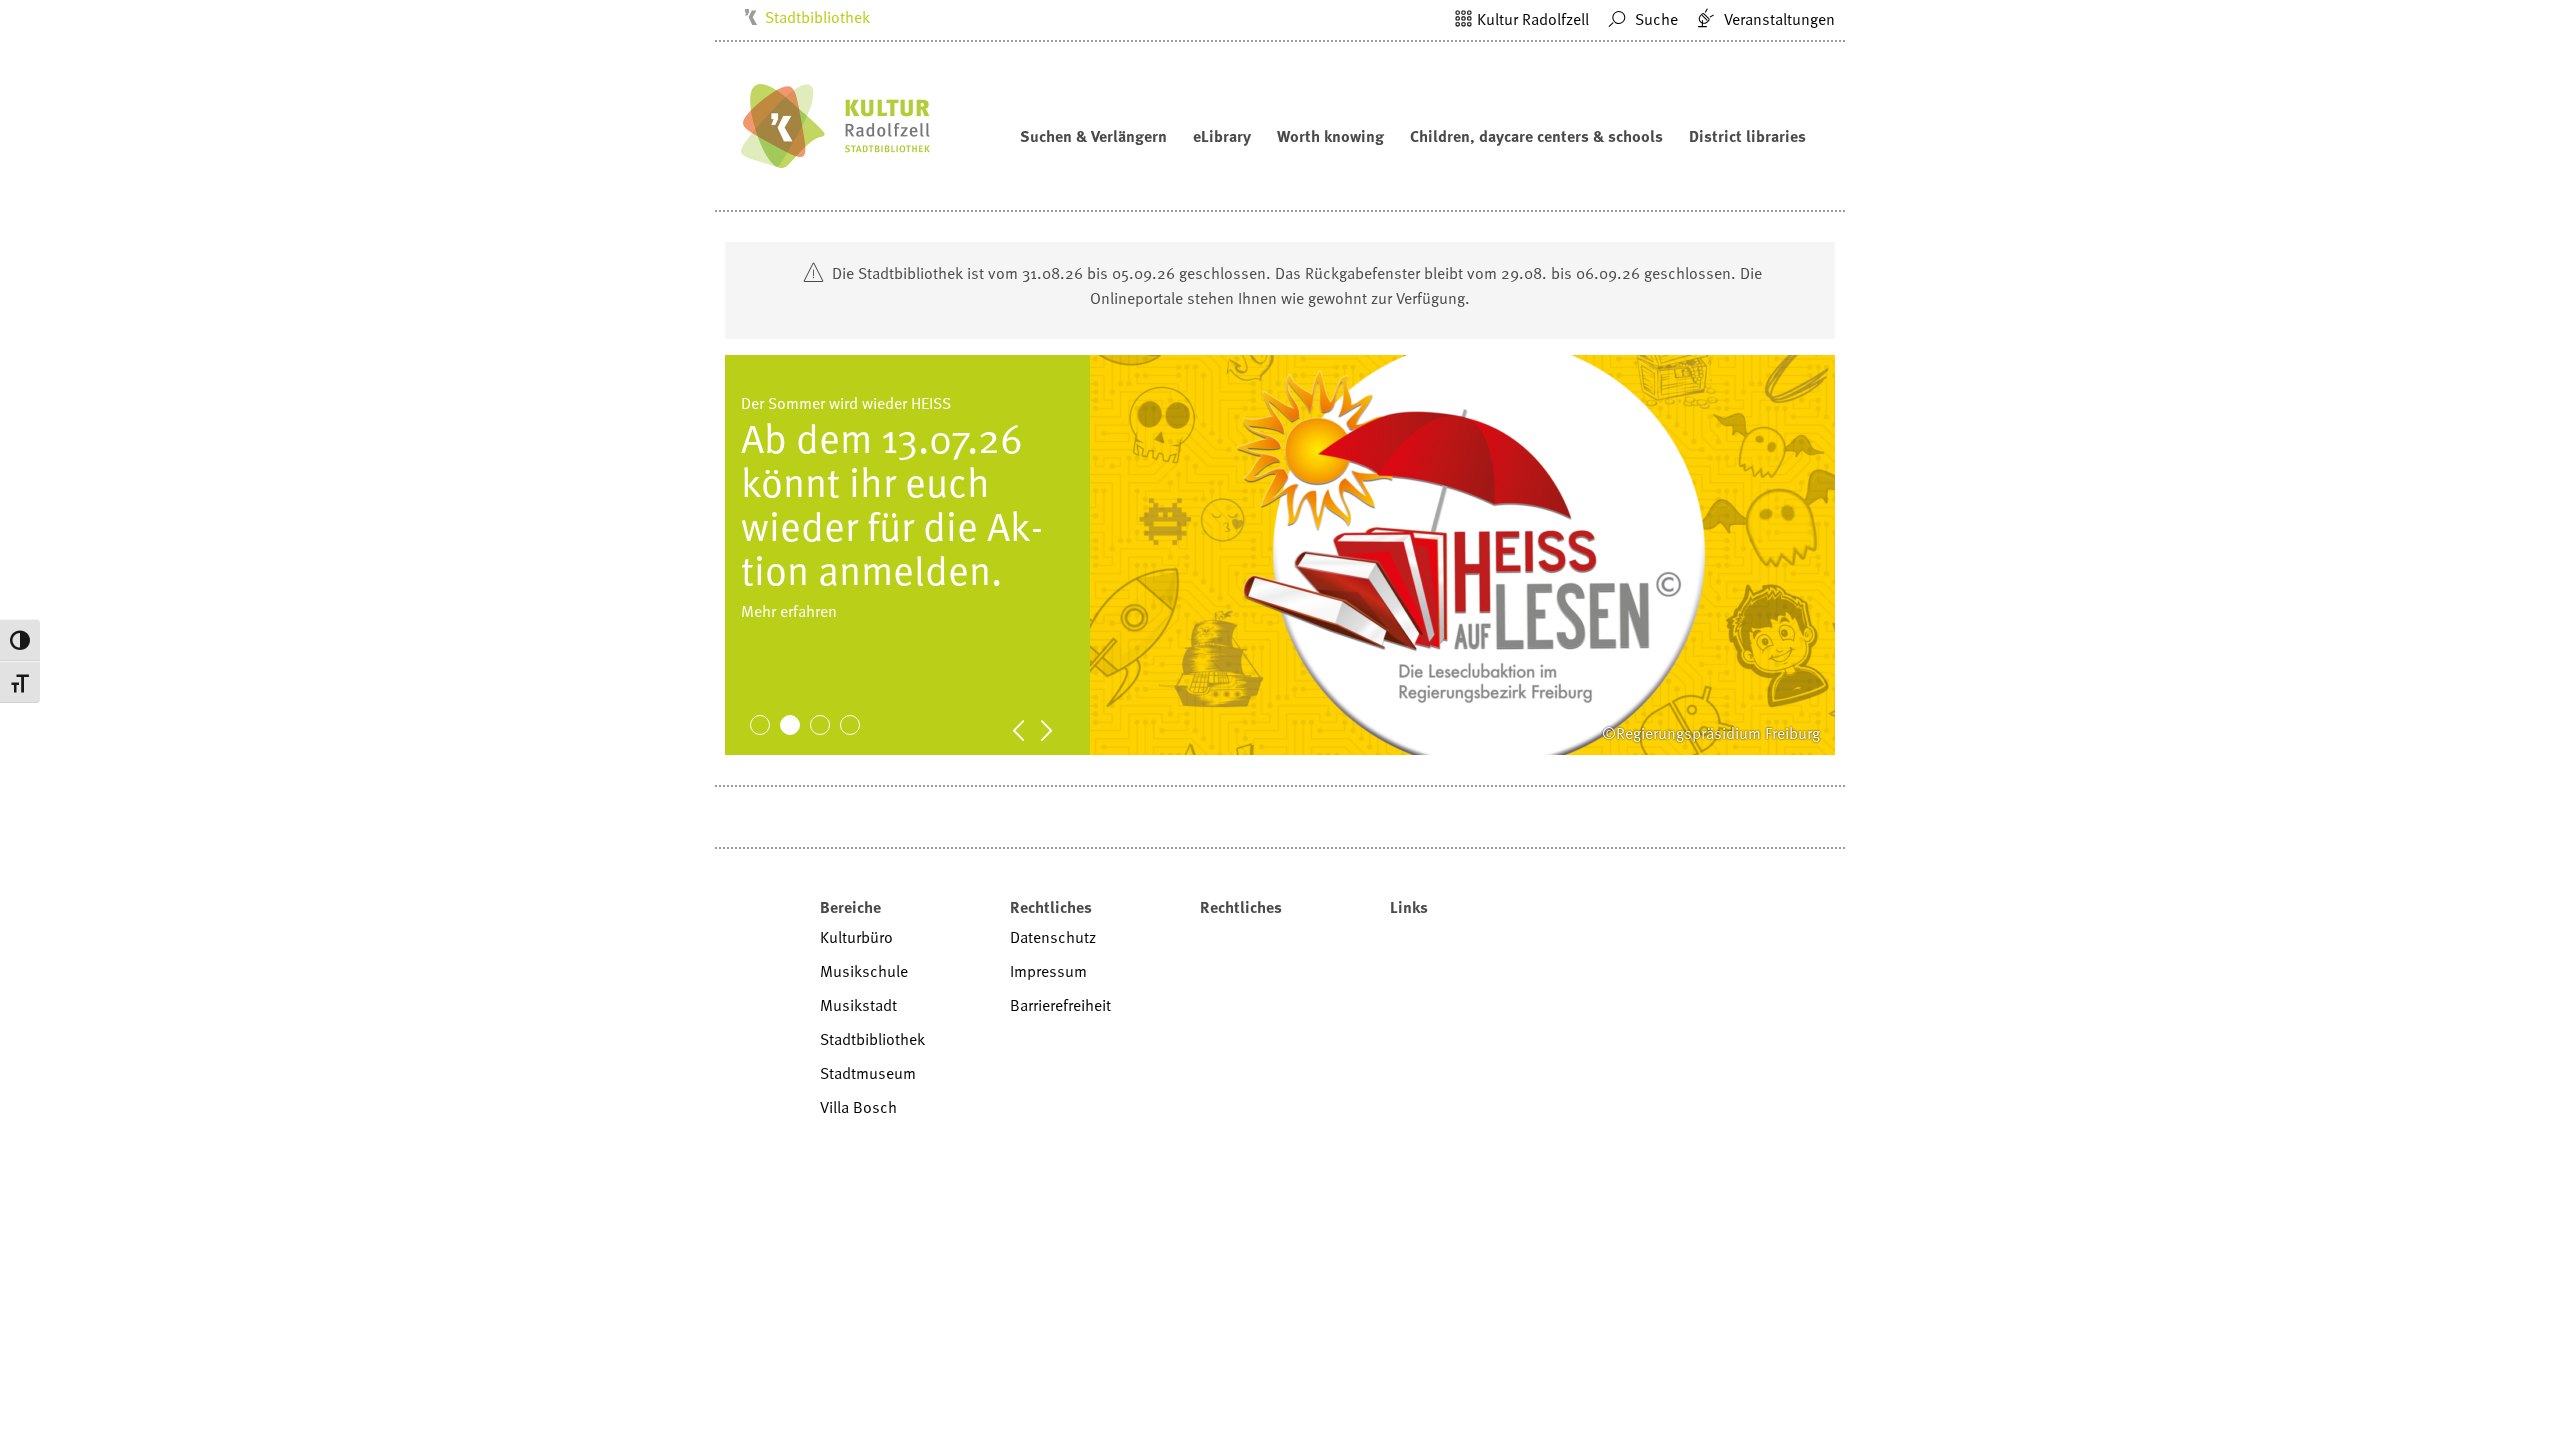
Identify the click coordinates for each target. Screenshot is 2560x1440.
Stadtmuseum (868, 1073)
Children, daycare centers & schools (1536, 136)
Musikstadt (858, 1005)
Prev (1029, 729)
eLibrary (1222, 136)
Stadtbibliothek (817, 17)
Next (1057, 729)
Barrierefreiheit (1060, 1005)
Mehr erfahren (789, 655)
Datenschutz (1053, 937)
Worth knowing (1330, 136)
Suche (1654, 19)
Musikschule (864, 971)
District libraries (1747, 136)
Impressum (1048, 971)
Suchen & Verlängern (1093, 136)
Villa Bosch (858, 1107)
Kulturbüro (856, 937)
